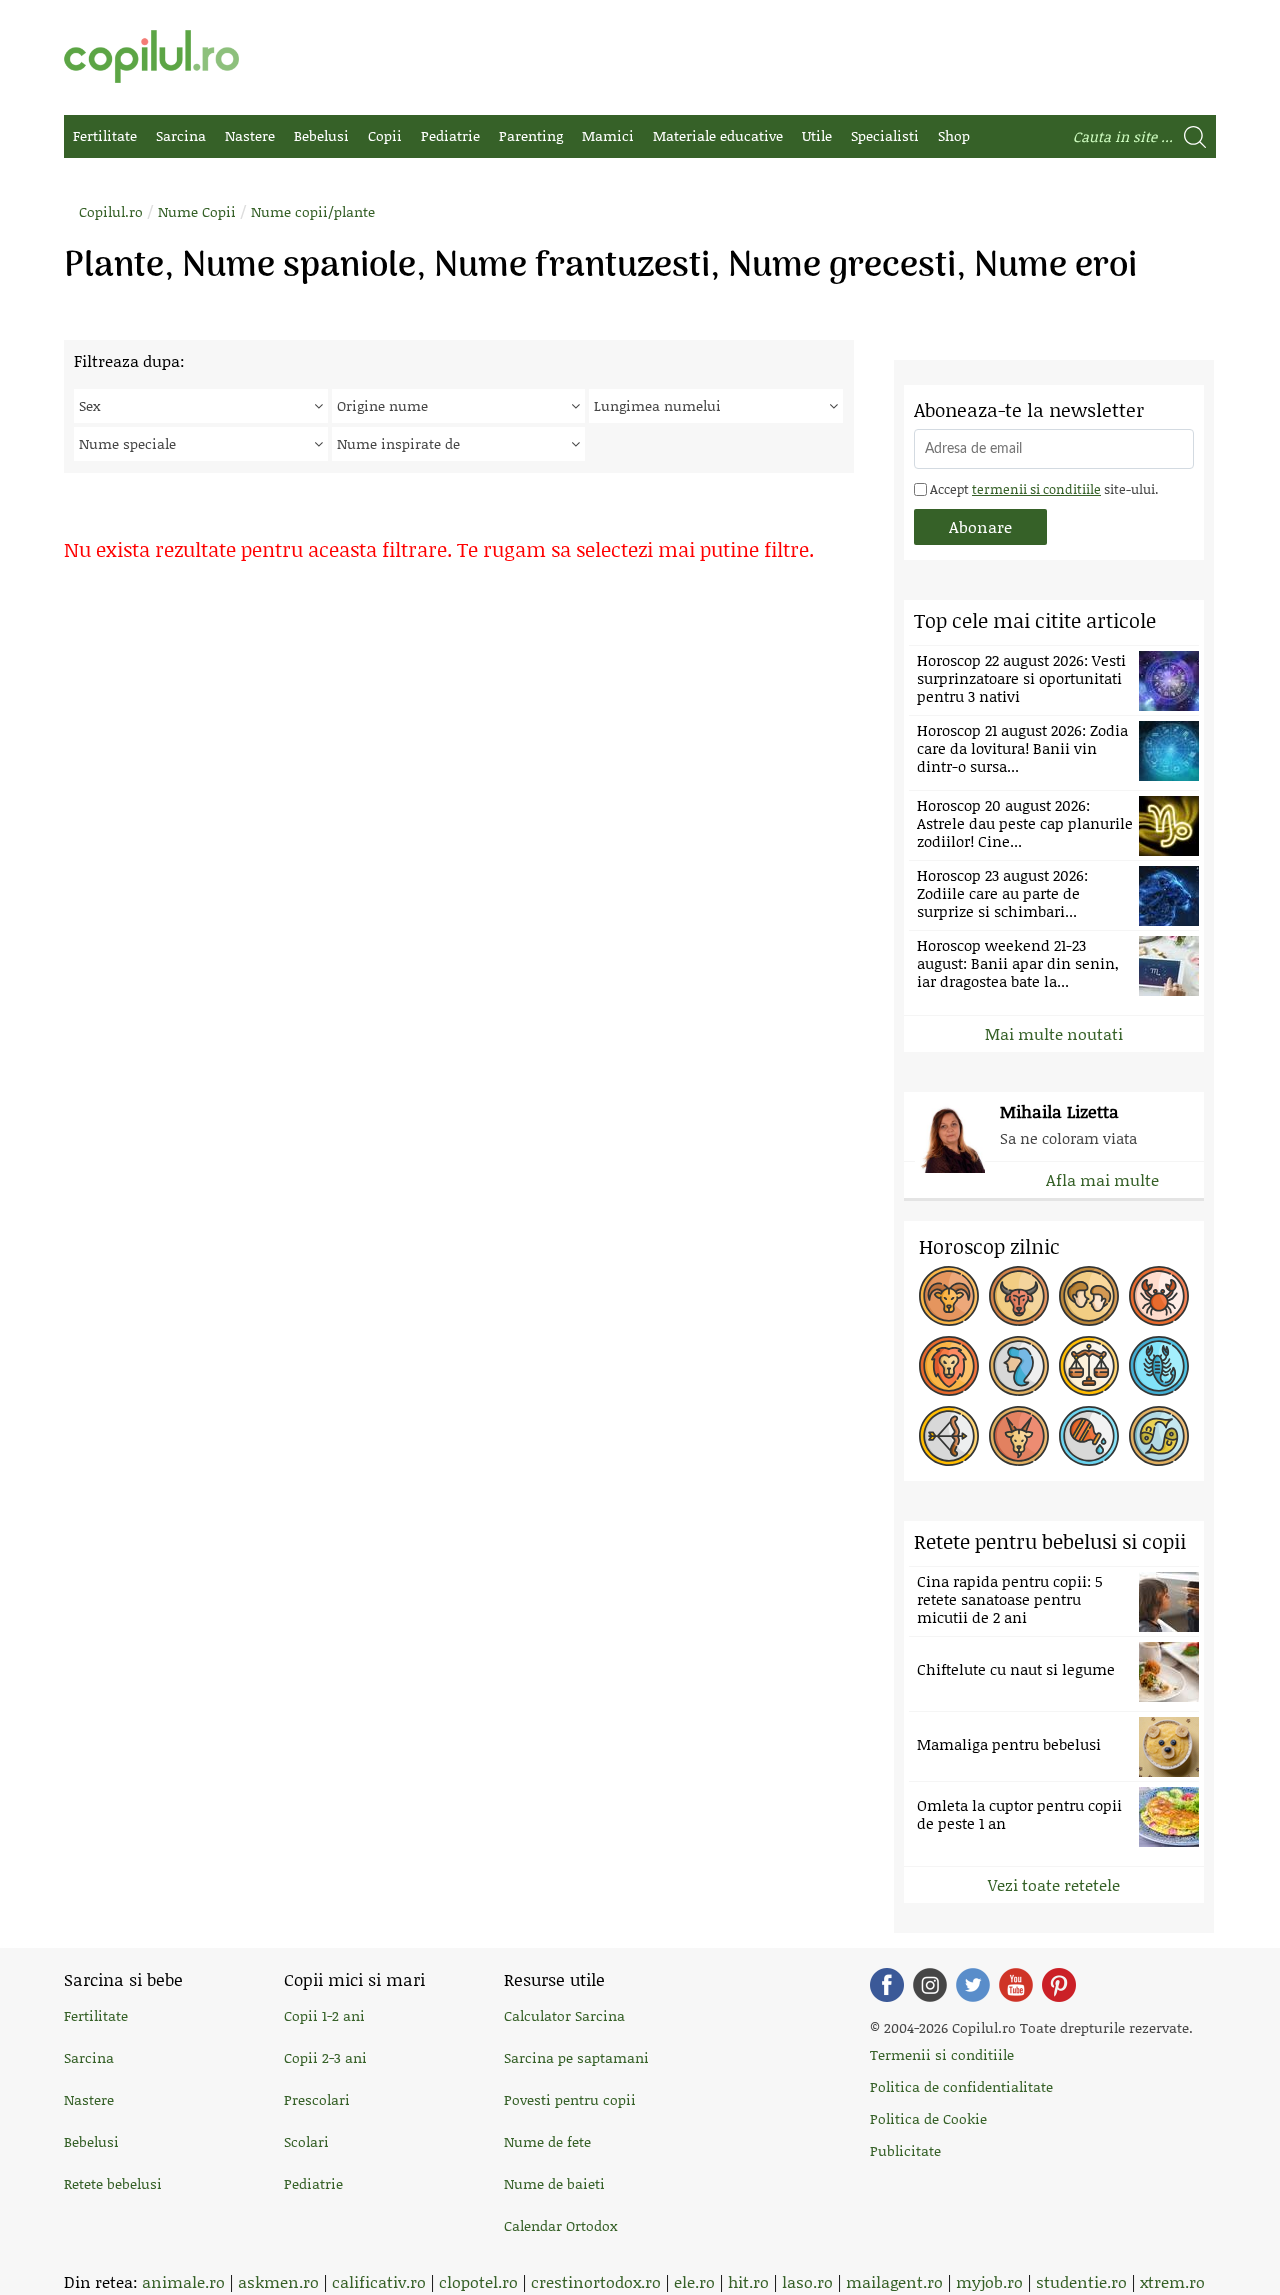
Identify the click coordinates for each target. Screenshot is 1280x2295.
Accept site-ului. (1042, 489)
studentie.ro (1081, 2281)
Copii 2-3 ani (325, 2057)
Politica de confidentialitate (961, 2086)
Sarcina (181, 135)
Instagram (930, 1985)
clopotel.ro (478, 2281)
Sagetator (949, 1436)
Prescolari (317, 2099)
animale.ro (183, 2281)
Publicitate (905, 2150)
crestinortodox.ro (596, 2281)
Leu (949, 1366)
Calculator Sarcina (564, 2015)
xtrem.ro (1172, 2281)
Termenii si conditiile (942, 2054)
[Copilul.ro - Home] (151, 56)
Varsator (1089, 1436)
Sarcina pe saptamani (576, 2057)
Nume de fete (547, 2141)
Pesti (1159, 1436)
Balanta (1089, 1366)
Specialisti (885, 135)
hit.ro (748, 2281)
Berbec (949, 1296)
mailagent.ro (894, 2281)
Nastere (250, 135)
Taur (1019, 1296)
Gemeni (1089, 1296)
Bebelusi (321, 135)
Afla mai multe (1102, 1179)
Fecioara (1019, 1366)
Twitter (973, 1985)
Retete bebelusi (113, 2183)
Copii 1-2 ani (324, 2015)
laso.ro (807, 2281)
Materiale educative (718, 135)
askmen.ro (278, 2281)
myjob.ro (989, 2281)
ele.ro (694, 2281)
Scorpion (1159, 1366)
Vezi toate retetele (1054, 1884)
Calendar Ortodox (560, 2225)
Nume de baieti (554, 2183)
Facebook (887, 1985)
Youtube (1016, 1985)
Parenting (531, 135)
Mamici (608, 135)
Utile (817, 135)
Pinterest (1059, 1985)
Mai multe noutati (1054, 1033)
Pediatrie (450, 135)
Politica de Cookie (928, 2118)
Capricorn (1019, 1436)
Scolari (306, 2141)
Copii (385, 135)
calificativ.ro (379, 2281)
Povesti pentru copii (570, 2099)
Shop (954, 135)
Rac (1159, 1296)
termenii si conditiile (1036, 489)
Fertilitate (105, 135)
